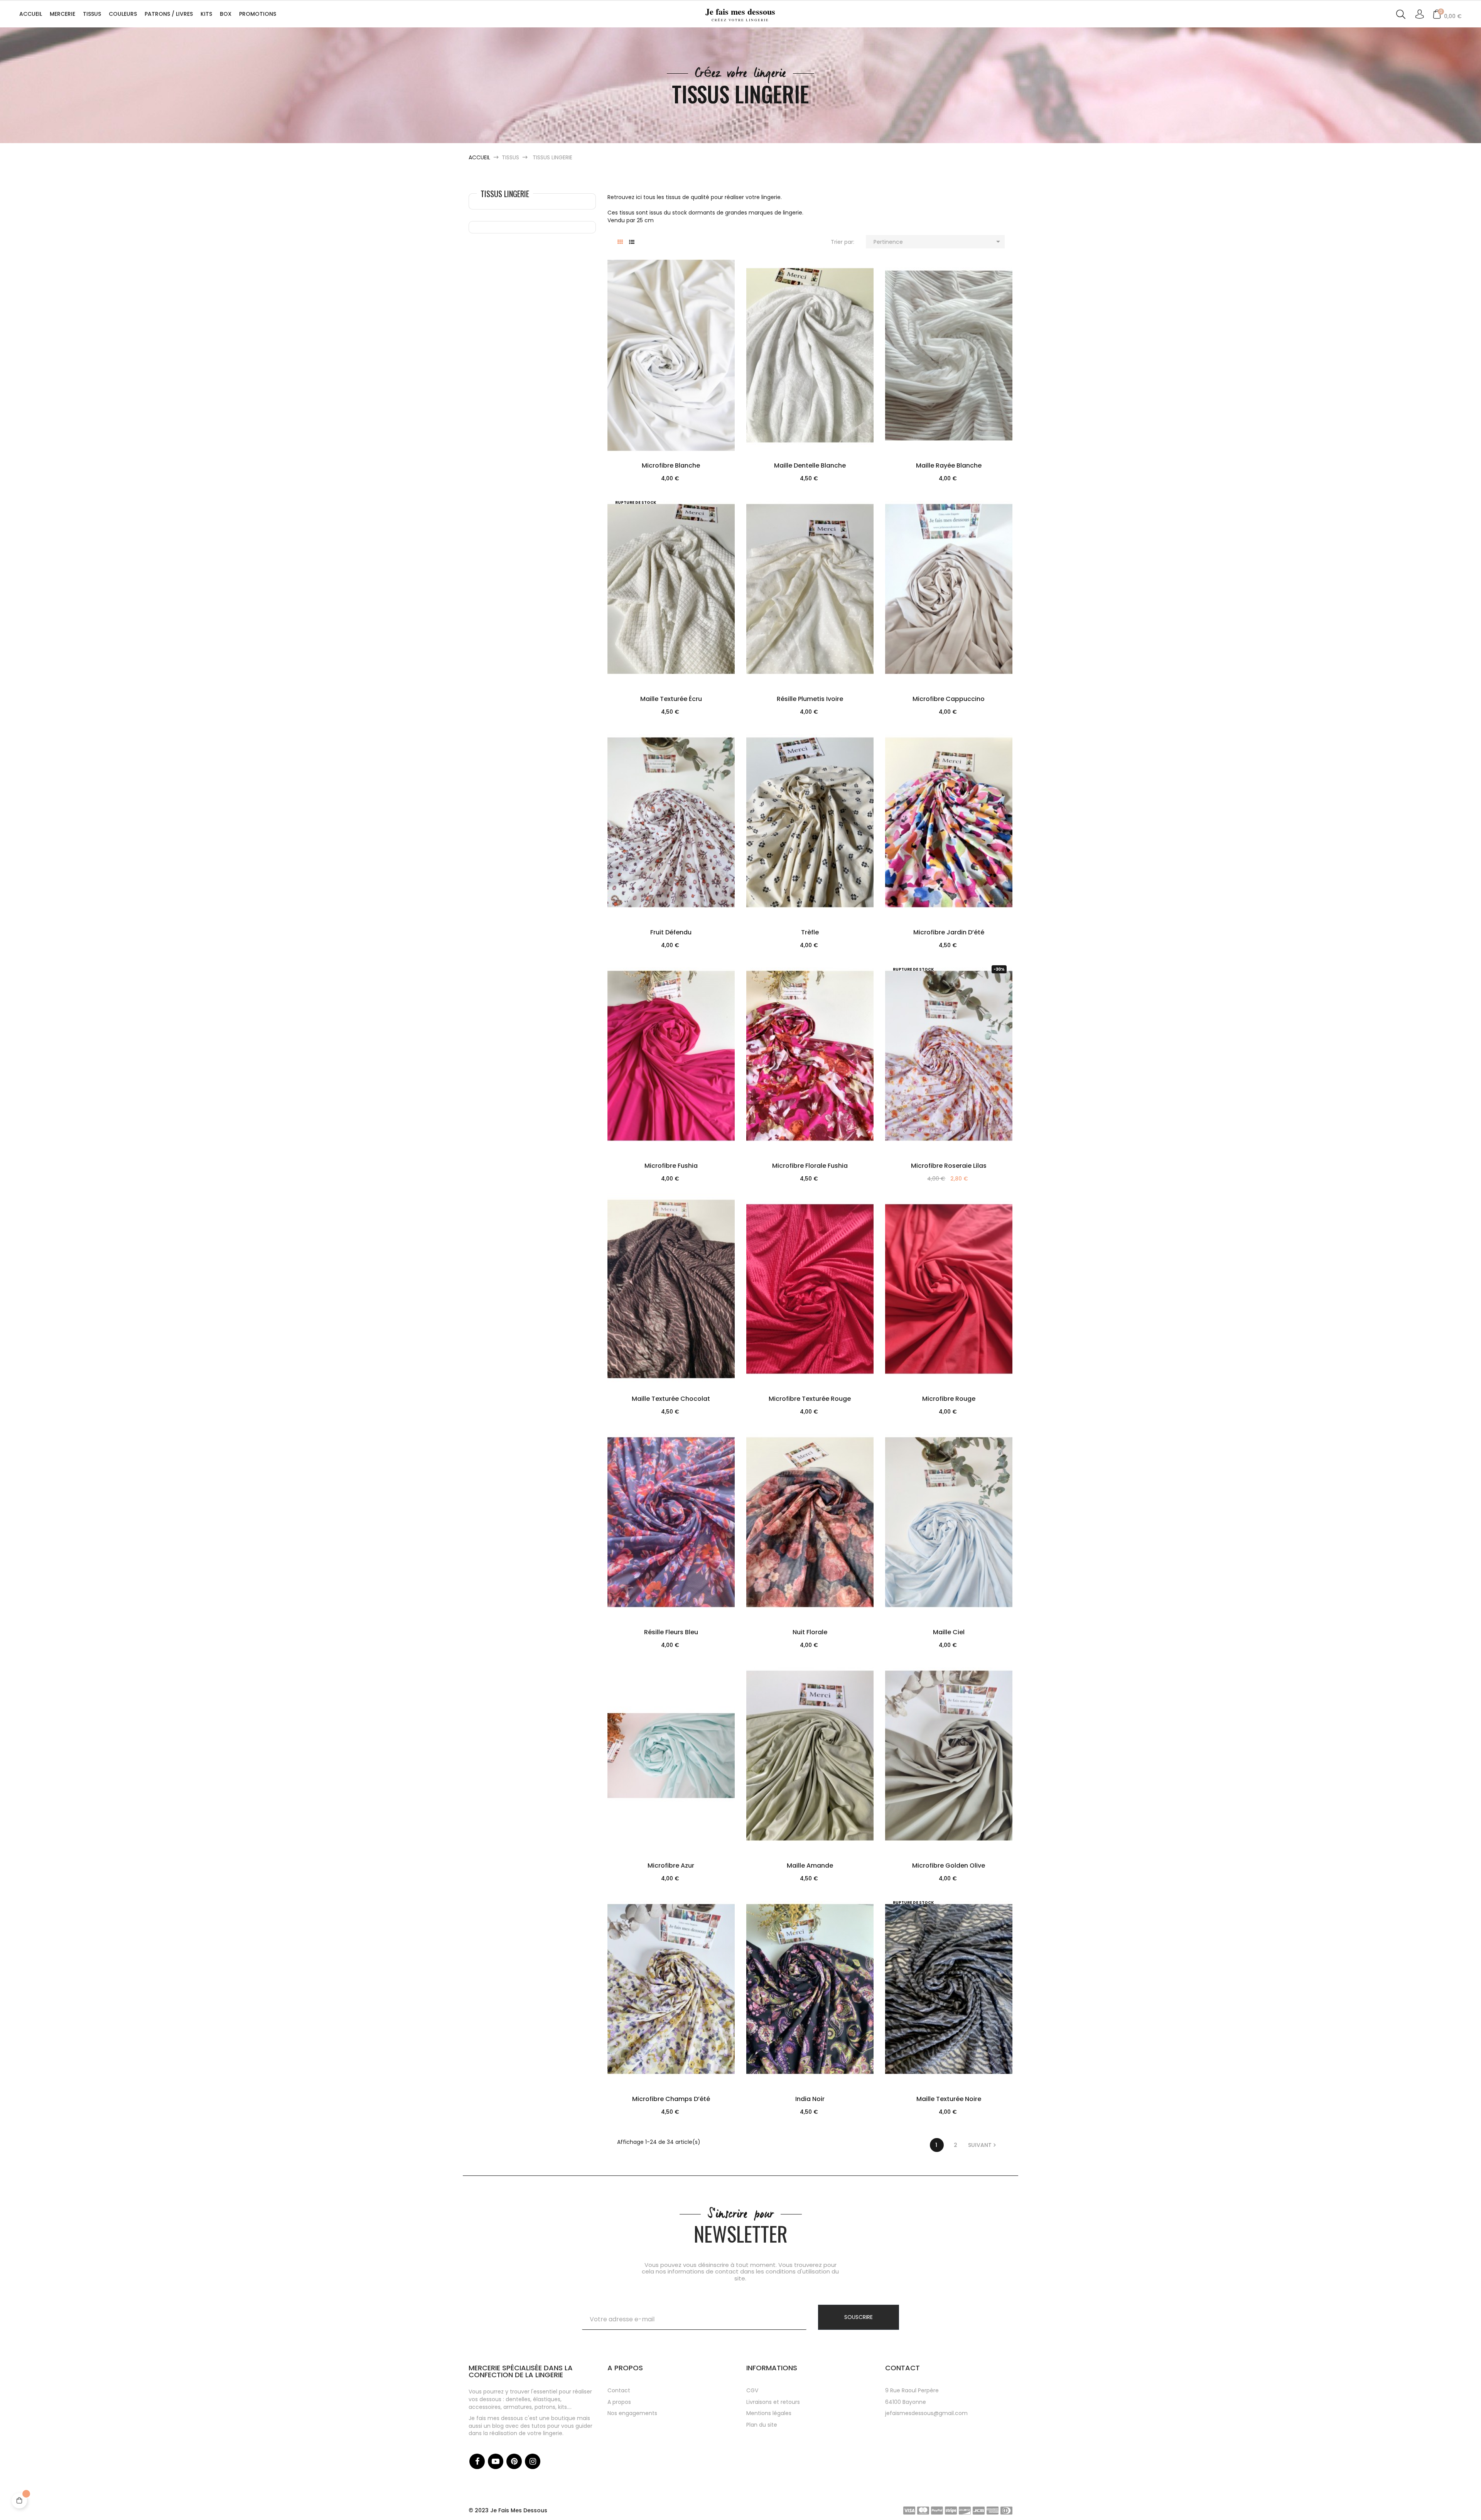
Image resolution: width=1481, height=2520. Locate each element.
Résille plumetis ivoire (810, 699)
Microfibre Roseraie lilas (949, 1166)
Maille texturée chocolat (671, 1399)
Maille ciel (949, 1632)
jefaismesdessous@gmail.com (926, 2413)
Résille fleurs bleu (671, 1632)
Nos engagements (632, 2413)
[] (681, 394)
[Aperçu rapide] (661, 394)
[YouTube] (496, 2461)
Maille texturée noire (949, 2099)
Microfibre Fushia (671, 1166)
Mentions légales (769, 2413)
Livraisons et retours (773, 2402)
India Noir (810, 2099)
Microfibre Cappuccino (949, 699)
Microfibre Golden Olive (949, 1866)
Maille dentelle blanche (810, 465)
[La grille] (620, 242)
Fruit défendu (671, 932)
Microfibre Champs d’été (671, 2099)
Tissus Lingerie (505, 194)
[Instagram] (533, 2461)
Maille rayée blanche (949, 465)
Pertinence (938, 242)
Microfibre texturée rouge (810, 1399)
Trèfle (810, 932)
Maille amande (810, 1866)
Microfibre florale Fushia (810, 1166)
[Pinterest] (514, 2461)
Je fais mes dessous (740, 14)
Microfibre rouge (949, 1399)
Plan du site (762, 2425)
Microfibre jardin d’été (949, 932)
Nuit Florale (810, 1632)
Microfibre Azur (671, 1866)
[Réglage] (1419, 15)
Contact (619, 2390)
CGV (752, 2390)
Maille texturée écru (671, 699)
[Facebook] (477, 2461)
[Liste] (632, 242)
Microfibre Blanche (671, 465)
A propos (619, 2402)
